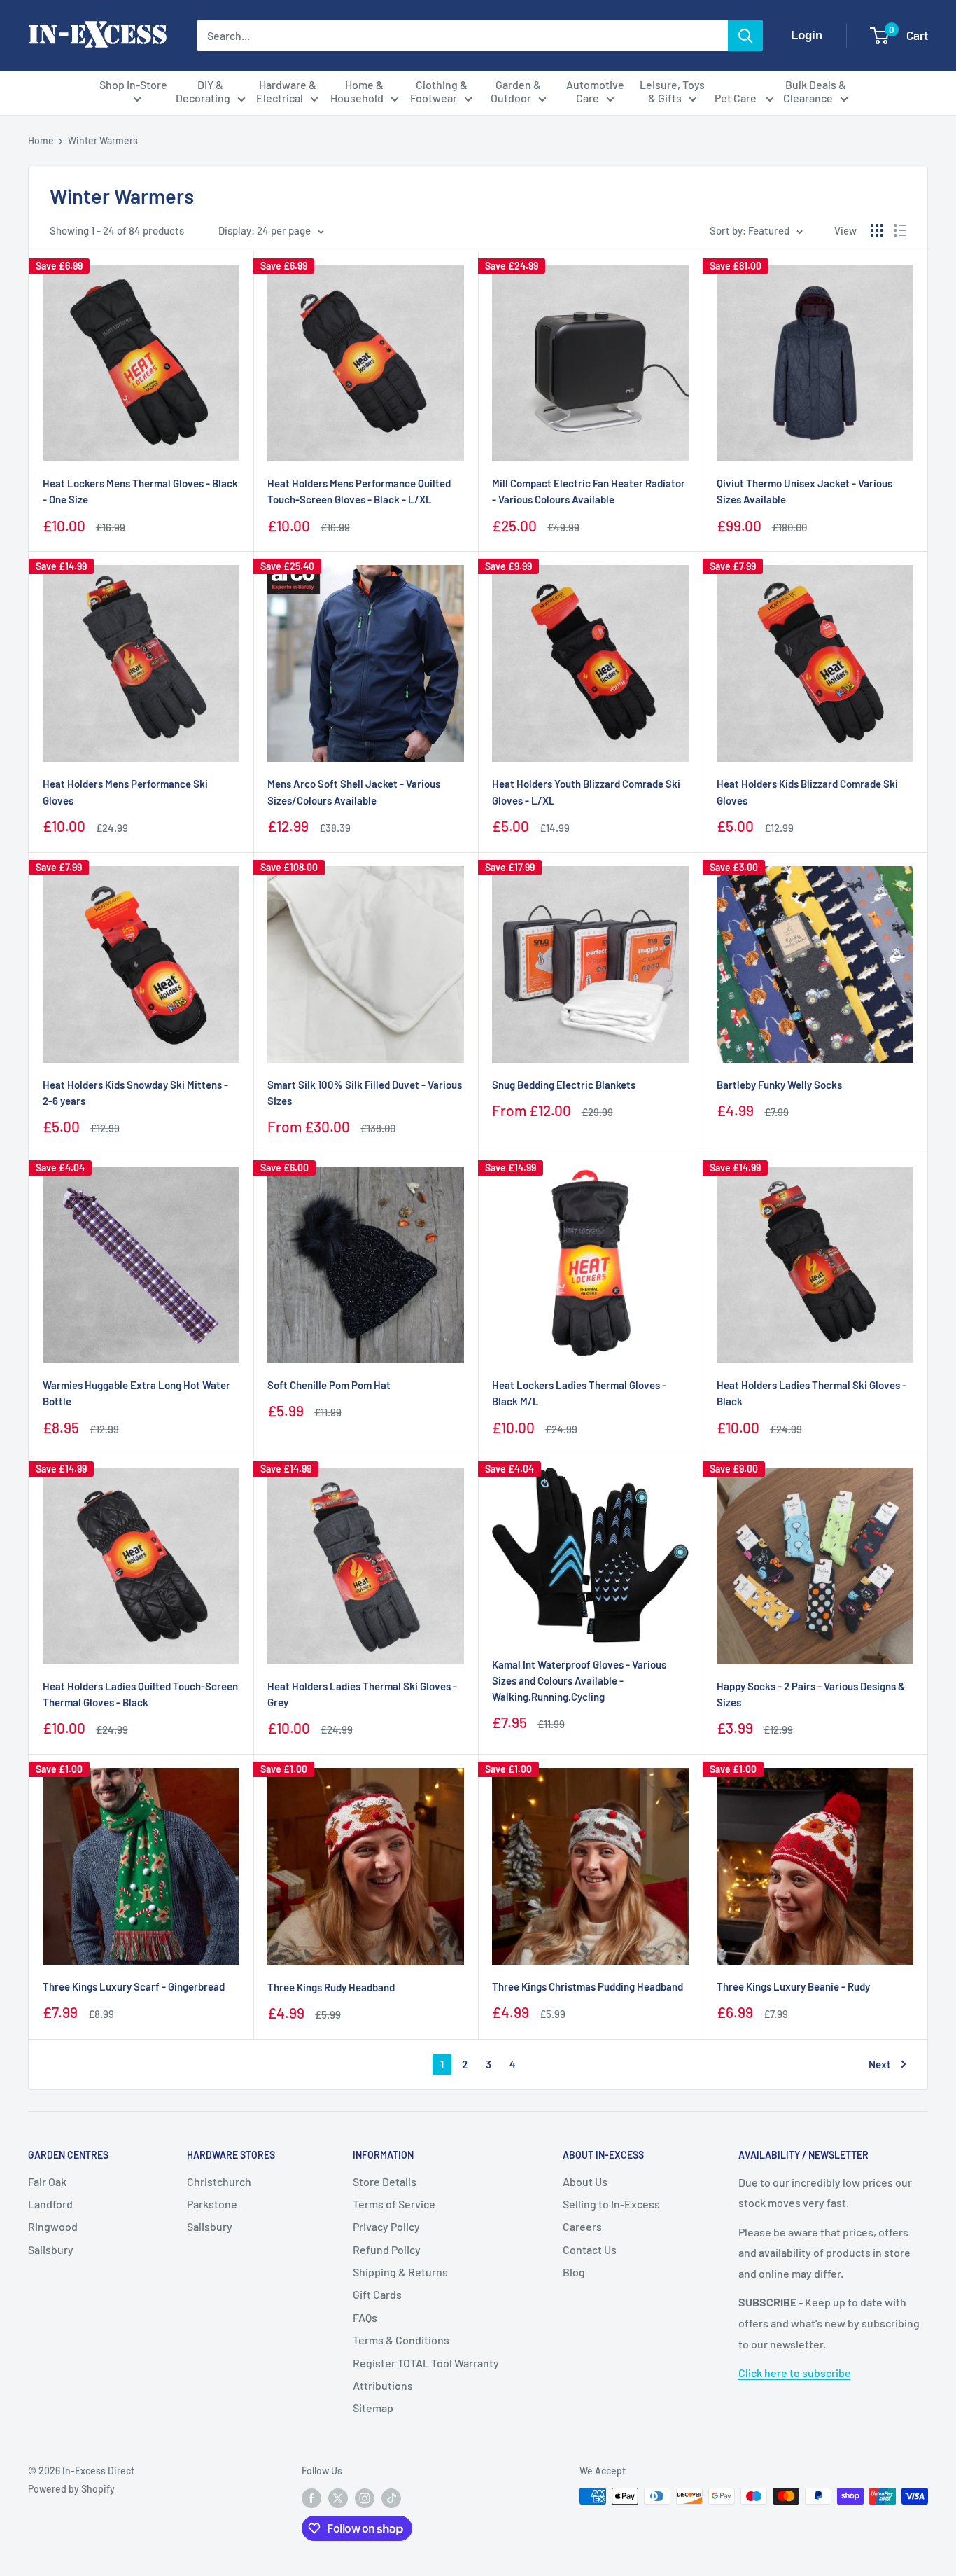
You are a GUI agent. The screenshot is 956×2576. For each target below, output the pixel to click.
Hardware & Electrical (286, 91)
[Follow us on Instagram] (365, 2498)
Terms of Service (394, 2204)
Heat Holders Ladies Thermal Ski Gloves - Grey (362, 1694)
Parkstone (212, 2204)
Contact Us (590, 2249)
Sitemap (373, 2408)
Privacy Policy (386, 2226)
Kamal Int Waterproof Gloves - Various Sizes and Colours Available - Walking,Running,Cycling (579, 1681)
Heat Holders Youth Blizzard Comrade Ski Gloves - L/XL (586, 792)
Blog (574, 2272)
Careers (582, 2226)
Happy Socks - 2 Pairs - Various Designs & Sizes (811, 1694)
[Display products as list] (900, 230)
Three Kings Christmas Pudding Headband (588, 1986)
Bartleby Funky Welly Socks (779, 1085)
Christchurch (219, 2181)
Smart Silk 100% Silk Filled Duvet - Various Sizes (365, 1093)
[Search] (745, 36)
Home (41, 140)
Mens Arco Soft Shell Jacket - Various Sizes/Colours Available (354, 792)
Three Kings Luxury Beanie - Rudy (793, 1986)
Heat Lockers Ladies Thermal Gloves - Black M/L (579, 1393)
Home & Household (357, 91)
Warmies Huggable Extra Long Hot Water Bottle (136, 1393)
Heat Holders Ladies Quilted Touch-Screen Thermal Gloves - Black (140, 1694)
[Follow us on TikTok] (391, 2498)
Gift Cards (377, 2294)
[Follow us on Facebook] (311, 2498)
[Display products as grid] (877, 230)
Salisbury (51, 2249)
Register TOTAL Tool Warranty (426, 2363)
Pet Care (737, 98)
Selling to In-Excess (611, 2204)
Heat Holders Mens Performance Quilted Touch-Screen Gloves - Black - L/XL (359, 491)
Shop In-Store (133, 84)
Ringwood (53, 2226)
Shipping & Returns (400, 2272)
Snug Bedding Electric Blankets (564, 1085)
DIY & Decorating (203, 91)
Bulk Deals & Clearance (815, 91)
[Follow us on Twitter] (338, 2498)
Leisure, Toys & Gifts (672, 91)
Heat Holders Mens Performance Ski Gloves (125, 792)
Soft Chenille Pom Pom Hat (329, 1385)
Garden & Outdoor (516, 91)
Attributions (383, 2385)
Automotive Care (595, 91)
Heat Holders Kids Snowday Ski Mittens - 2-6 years (135, 1093)
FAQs (365, 2317)
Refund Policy (387, 2249)
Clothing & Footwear (439, 91)
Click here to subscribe (795, 2373)
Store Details (385, 2181)
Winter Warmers (103, 140)
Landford (50, 2204)
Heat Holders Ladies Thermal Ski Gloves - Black (811, 1393)
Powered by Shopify (71, 2489)
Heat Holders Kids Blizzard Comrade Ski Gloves (807, 792)
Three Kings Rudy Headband (331, 1987)
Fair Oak (47, 2181)
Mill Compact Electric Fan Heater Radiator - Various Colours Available (589, 491)
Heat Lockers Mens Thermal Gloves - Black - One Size (140, 491)
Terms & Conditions (401, 2340)
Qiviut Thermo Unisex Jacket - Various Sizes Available (804, 491)
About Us (585, 2181)
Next (880, 2064)
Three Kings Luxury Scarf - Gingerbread (134, 1986)
